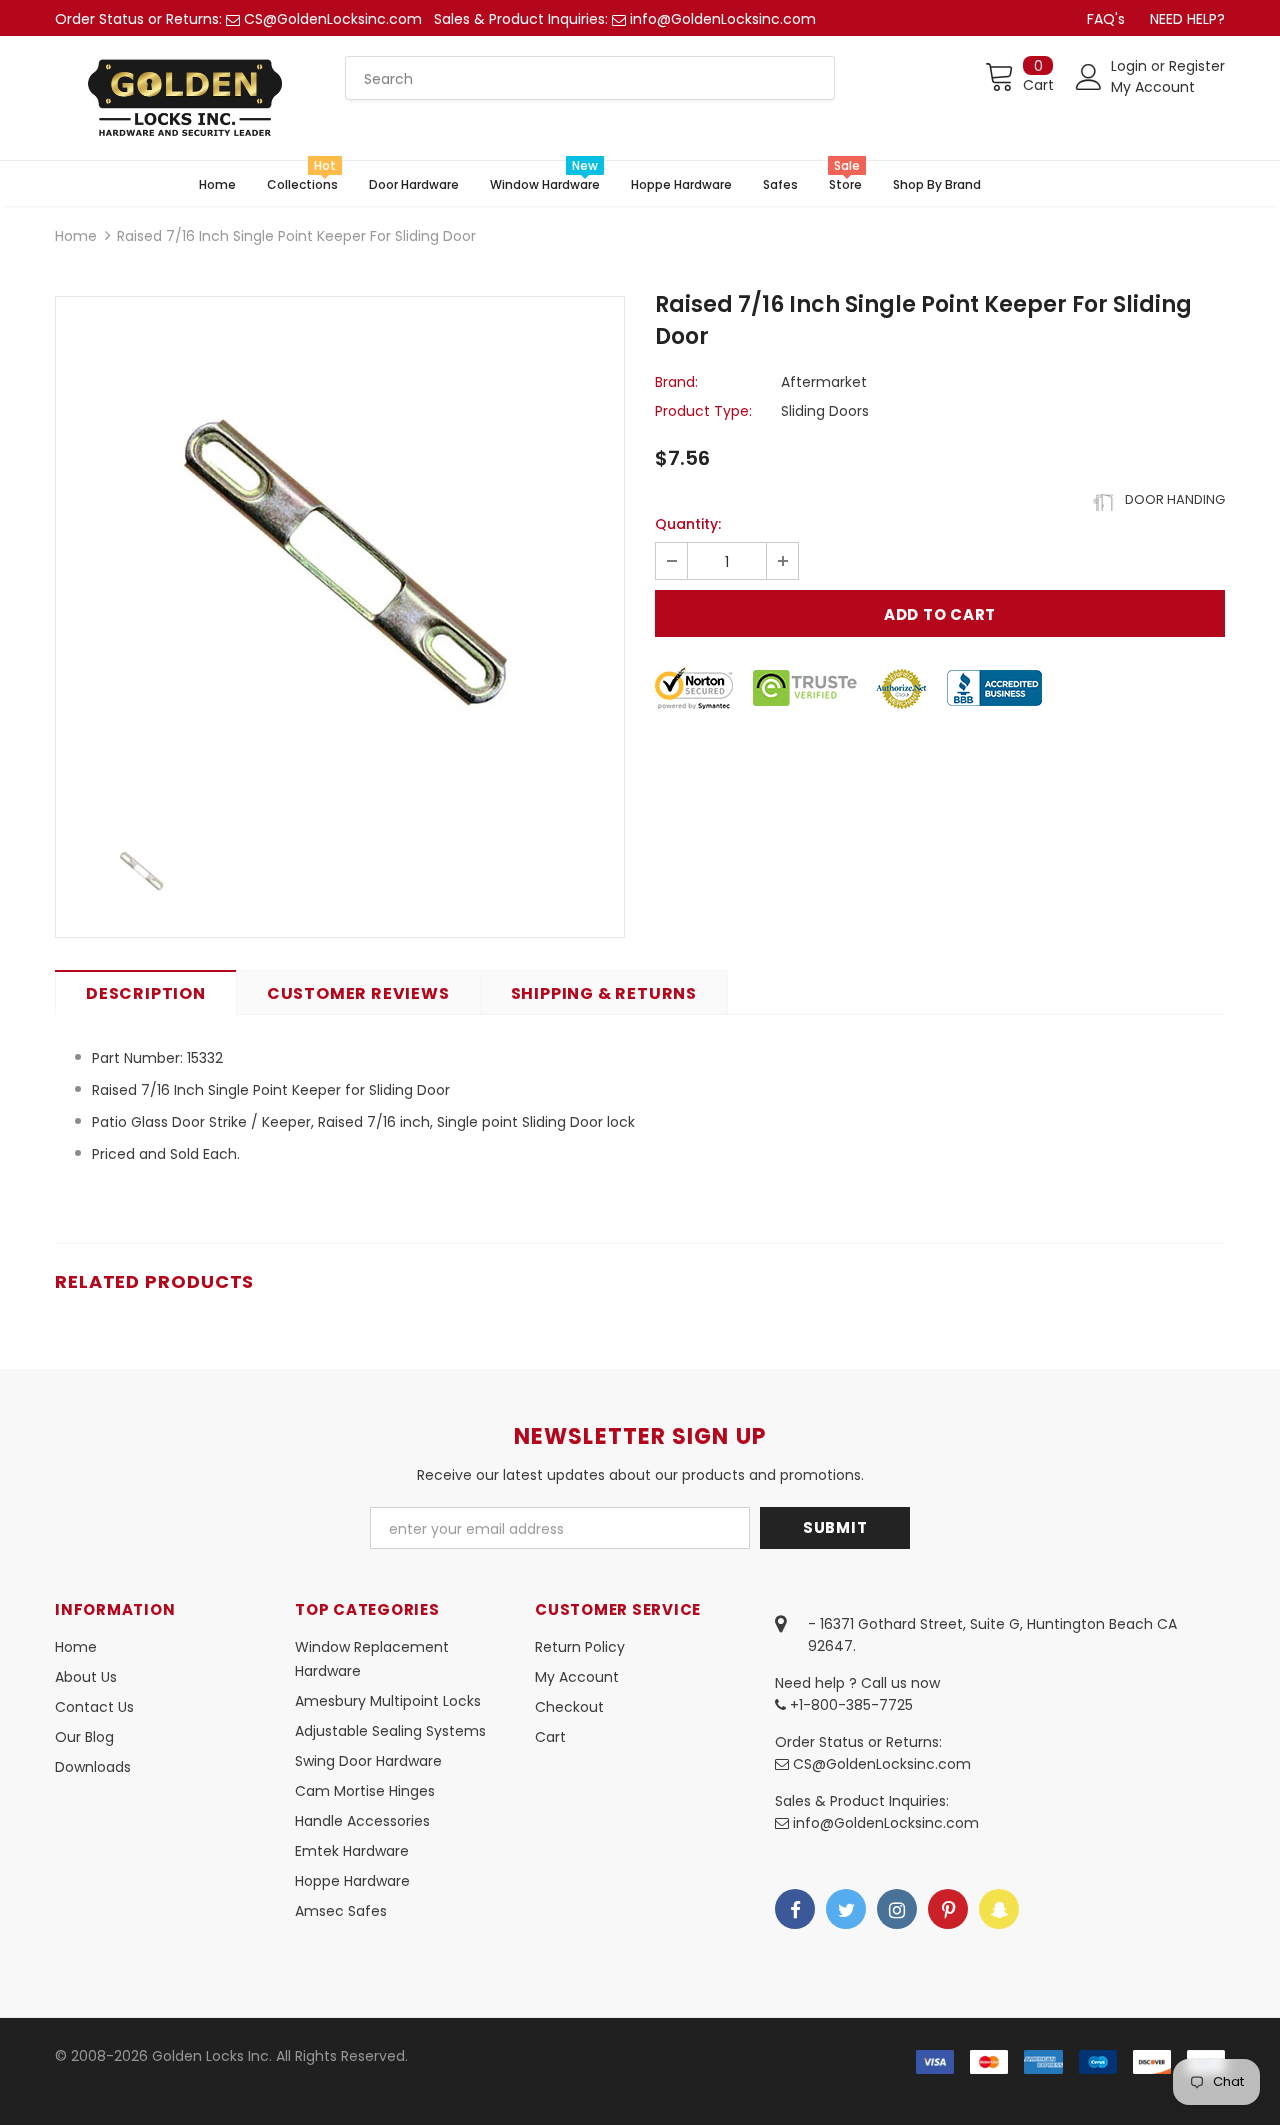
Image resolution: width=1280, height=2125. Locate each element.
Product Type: (703, 411)
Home (76, 236)
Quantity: (688, 524)
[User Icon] (1089, 77)
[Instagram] (897, 1909)
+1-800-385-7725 (849, 1705)
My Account (1153, 87)
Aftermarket (824, 382)
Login (1131, 66)
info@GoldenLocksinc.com (723, 19)
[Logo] (185, 98)
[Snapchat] (999, 1909)
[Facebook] (795, 1909)
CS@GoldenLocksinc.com (333, 19)
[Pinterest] (948, 1909)
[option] (340, 556)
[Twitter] (846, 1909)
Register (1197, 66)
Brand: (676, 382)
